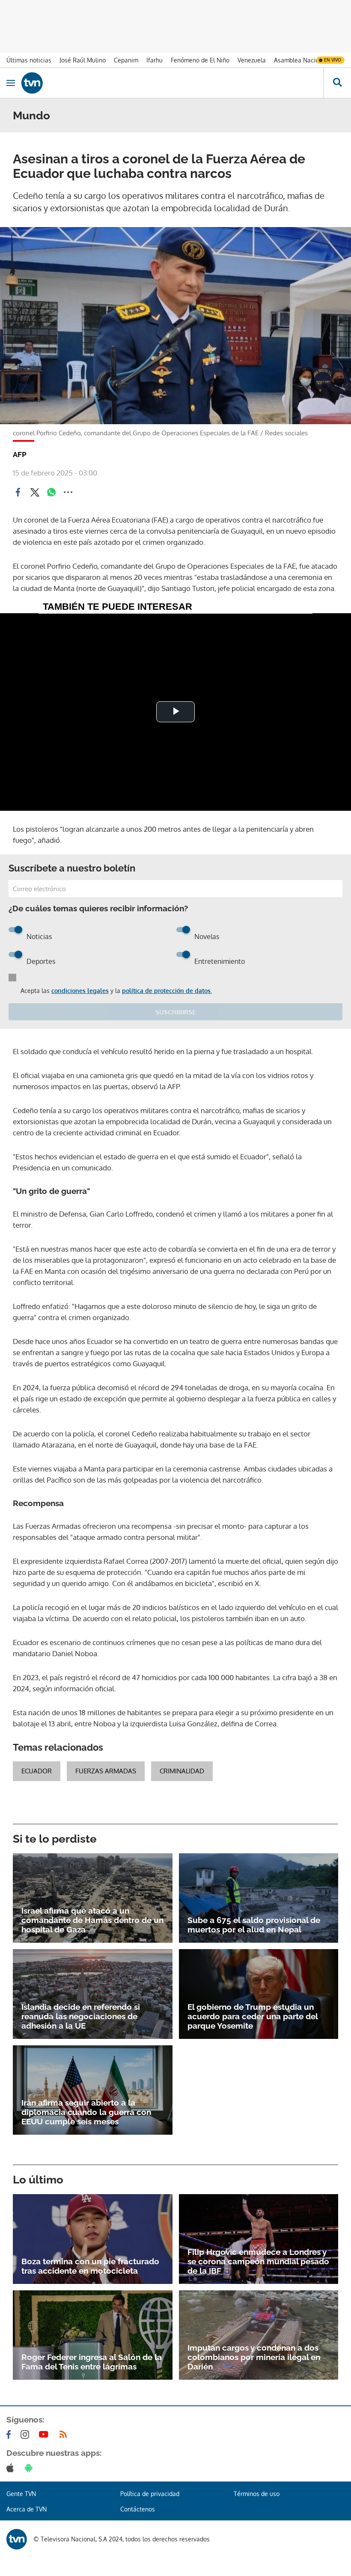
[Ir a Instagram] (27, 2434)
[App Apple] (12, 2468)
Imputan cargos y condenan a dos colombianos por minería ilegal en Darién (254, 2357)
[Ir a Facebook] (10, 2434)
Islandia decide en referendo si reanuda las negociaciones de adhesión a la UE (81, 2016)
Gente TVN (21, 2494)
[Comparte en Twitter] (35, 492)
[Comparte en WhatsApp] (51, 492)
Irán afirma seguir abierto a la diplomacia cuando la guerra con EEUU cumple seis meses (86, 2112)
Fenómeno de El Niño (200, 60)
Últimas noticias (29, 60)
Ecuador (37, 1771)
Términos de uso (257, 2494)
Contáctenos (138, 2509)
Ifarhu (155, 60)
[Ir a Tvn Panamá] (172, 83)
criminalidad (182, 1771)
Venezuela (252, 60)
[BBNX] (17, 2539)
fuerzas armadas (106, 1771)
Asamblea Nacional (301, 60)
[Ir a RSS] (65, 2434)
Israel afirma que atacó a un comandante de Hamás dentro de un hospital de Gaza (92, 1920)
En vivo (333, 60)
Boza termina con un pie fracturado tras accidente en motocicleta (90, 2266)
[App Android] (30, 2468)
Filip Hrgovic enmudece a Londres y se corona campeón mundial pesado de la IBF (258, 2261)
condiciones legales (80, 991)
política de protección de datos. (167, 991)
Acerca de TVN (27, 2509)
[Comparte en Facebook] (18, 492)
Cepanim (126, 60)
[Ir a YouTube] (45, 2434)
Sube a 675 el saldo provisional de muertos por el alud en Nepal (254, 1925)
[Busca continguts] (337, 83)
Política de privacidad (150, 2494)
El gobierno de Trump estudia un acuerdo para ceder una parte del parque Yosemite (253, 2016)
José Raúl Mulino (83, 60)
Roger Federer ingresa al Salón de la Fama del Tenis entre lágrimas (92, 2362)
